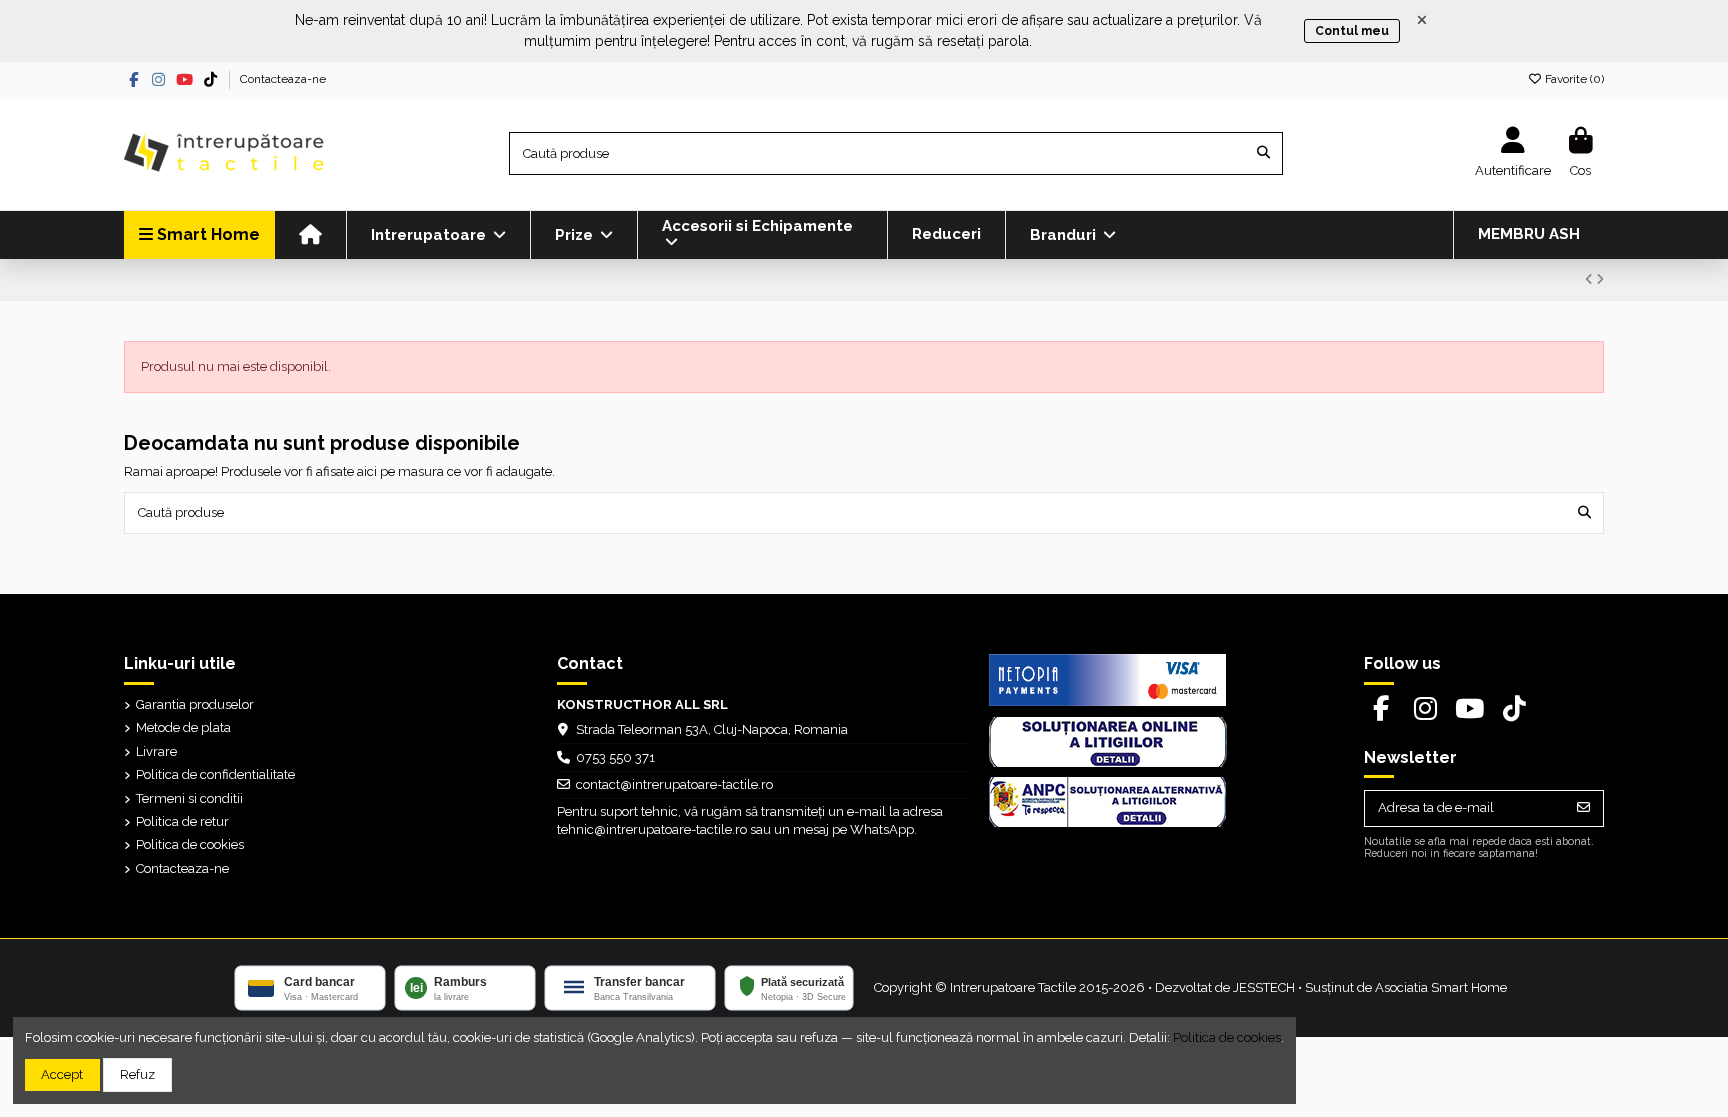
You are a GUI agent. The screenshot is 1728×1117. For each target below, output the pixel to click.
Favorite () (1573, 79)
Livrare (156, 751)
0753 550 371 (615, 757)
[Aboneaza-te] (1583, 808)
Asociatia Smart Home (1441, 987)
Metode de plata (183, 727)
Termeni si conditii (189, 798)
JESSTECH (1264, 987)
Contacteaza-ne (283, 79)
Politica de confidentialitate (215, 774)
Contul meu (1352, 31)
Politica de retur (182, 821)
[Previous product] (1590, 279)
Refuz (137, 1074)
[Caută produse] (1263, 153)
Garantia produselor (195, 704)
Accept (62, 1074)
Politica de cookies (190, 844)
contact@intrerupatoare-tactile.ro (674, 784)
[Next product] (1600, 279)
